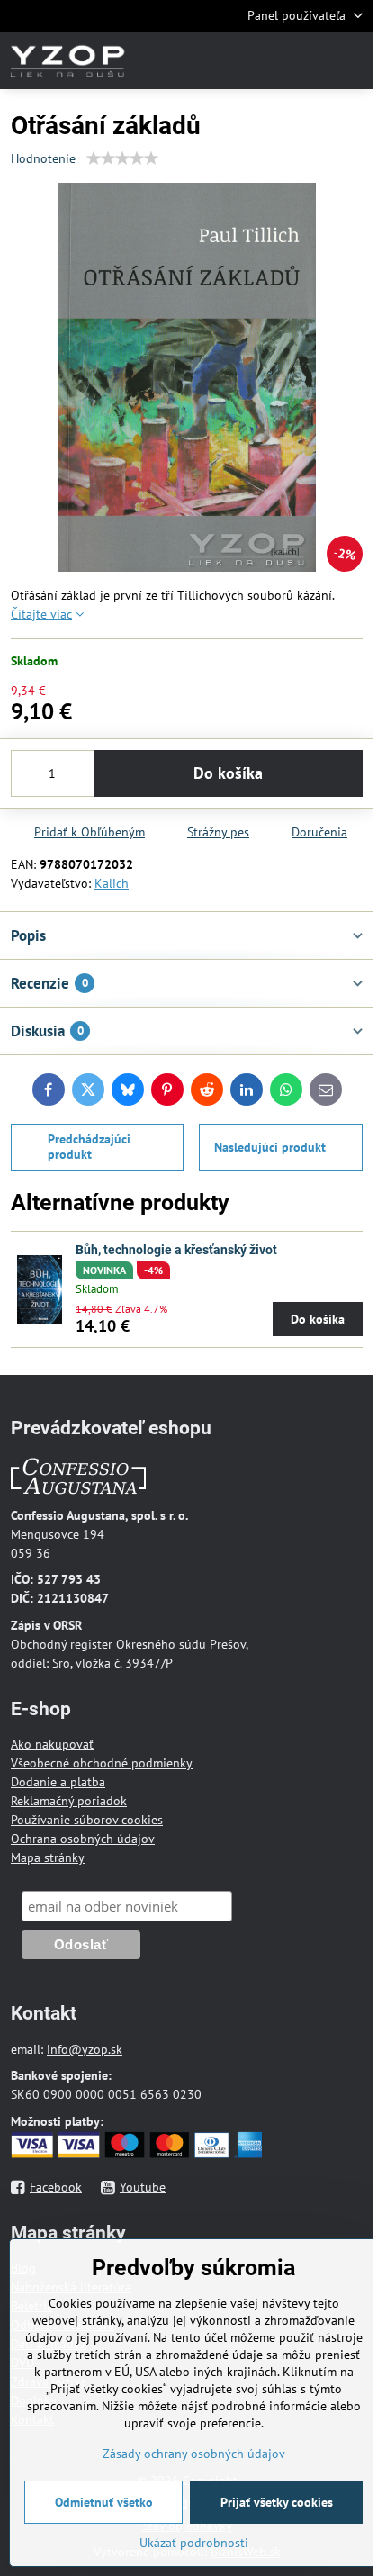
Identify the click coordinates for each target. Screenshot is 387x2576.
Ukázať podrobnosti (194, 2543)
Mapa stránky (48, 1857)
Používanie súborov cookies (87, 1820)
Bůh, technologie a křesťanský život (176, 1250)
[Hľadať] (265, 60)
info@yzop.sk (85, 2049)
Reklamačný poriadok (69, 1801)
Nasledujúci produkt (270, 1147)
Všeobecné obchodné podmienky (102, 1763)
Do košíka (228, 773)
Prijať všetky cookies (277, 2502)
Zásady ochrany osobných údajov (194, 2454)
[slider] (122, 158)
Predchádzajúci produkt (89, 1147)
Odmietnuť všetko (104, 2502)
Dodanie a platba (58, 1782)
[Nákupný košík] (309, 60)
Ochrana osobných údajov (83, 1839)
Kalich (112, 883)
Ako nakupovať (52, 1744)
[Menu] (352, 60)
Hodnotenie (43, 158)
